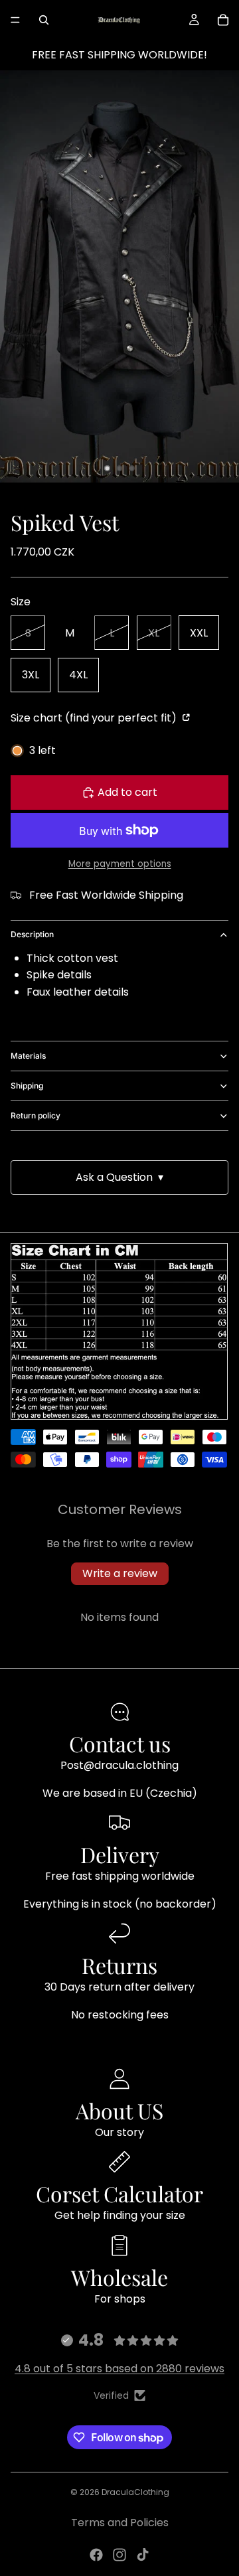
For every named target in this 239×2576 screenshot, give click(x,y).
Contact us (120, 1743)
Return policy (36, 1115)
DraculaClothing (135, 2492)
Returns (119, 1965)
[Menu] (15, 20)
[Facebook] (96, 2555)
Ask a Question (119, 1177)
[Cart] (223, 20)
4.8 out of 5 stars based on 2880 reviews (119, 2369)
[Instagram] (119, 2555)
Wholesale (119, 2277)
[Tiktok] (143, 2555)
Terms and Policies (120, 2523)
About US (119, 2110)
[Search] (44, 20)
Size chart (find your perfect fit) (95, 718)
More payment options (120, 864)
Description (32, 934)
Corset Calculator (119, 2193)
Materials (28, 1056)
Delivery (120, 1854)
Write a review (120, 1573)
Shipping (27, 1086)
